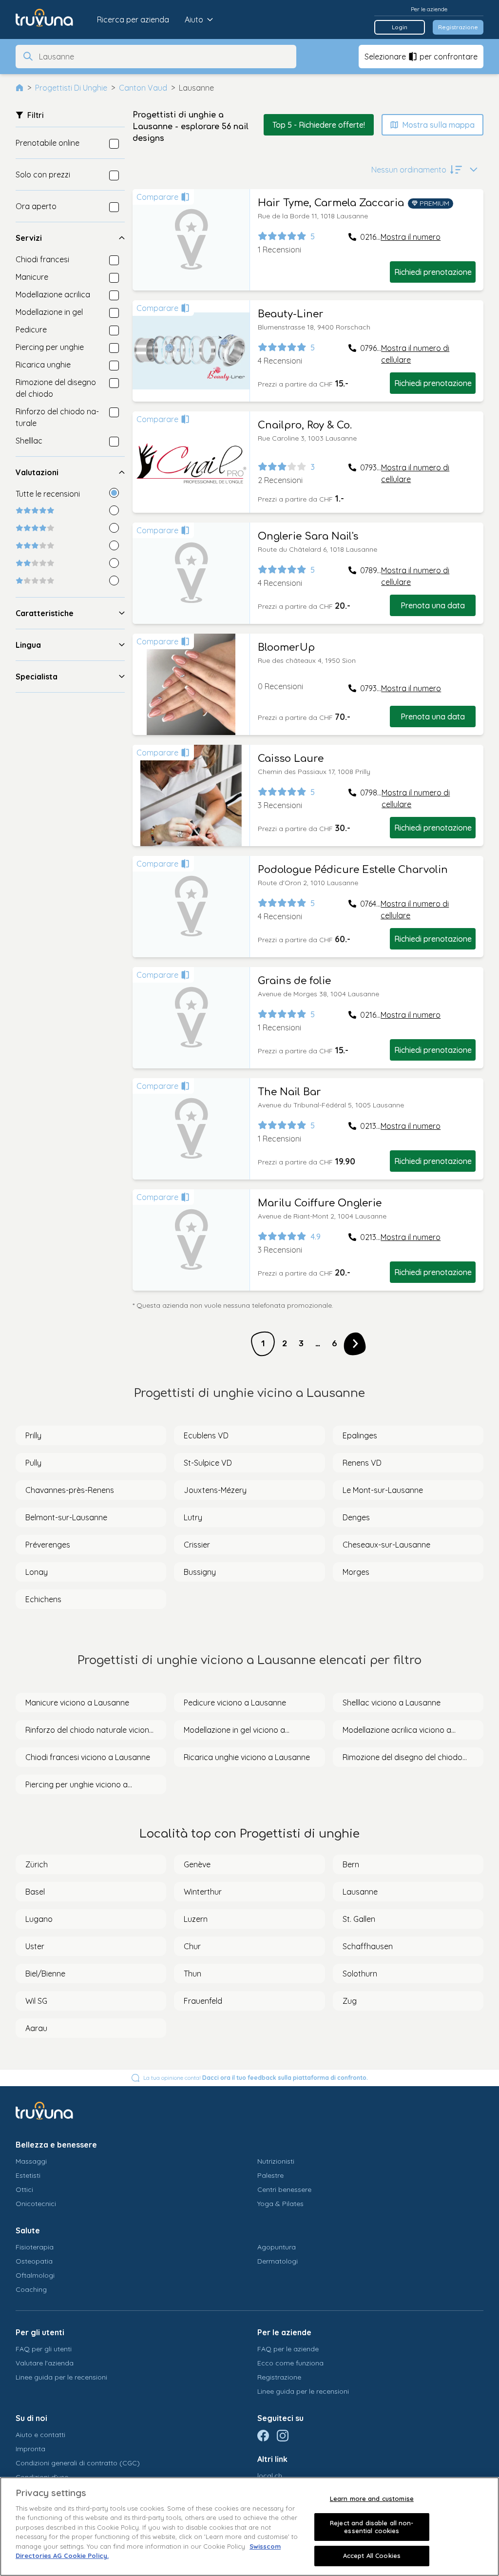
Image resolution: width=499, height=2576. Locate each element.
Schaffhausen (368, 1946)
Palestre (270, 2175)
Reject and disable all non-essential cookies (372, 2527)
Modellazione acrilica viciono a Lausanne (397, 1730)
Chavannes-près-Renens (70, 1490)
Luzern (196, 1919)
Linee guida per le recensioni (61, 2377)
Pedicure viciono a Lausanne (235, 1703)
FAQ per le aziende (288, 2349)
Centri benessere (284, 2189)
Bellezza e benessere (56, 2145)
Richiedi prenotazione (433, 272)
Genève (197, 1864)
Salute (28, 2230)
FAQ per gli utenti (44, 2349)
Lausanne (360, 1892)
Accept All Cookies (372, 2556)
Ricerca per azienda (133, 19)
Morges (356, 1572)
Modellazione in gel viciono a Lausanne (234, 1730)
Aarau (36, 2028)
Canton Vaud (143, 88)
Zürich (37, 1864)
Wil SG (36, 2001)
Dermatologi (278, 2261)
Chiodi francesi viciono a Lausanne (88, 1757)
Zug (350, 2001)
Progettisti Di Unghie (71, 88)
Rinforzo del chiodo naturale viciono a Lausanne (90, 1730)
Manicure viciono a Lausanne (77, 1703)
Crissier (197, 1545)
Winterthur (203, 1892)
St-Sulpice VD (208, 1463)
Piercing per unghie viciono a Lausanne (77, 1785)
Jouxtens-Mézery (215, 1490)
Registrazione (458, 27)
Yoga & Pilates (280, 2204)
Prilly (33, 1435)
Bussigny (200, 1572)
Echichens (43, 1599)
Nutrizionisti (276, 2161)
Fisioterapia (35, 2247)
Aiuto (194, 19)
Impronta (30, 2449)
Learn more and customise (372, 2499)
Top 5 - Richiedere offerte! (319, 125)
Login (400, 27)
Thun (192, 1974)
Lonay (37, 1572)
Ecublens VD (206, 1435)
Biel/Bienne (45, 1974)
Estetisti (28, 2175)
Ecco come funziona (290, 2363)
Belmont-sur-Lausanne (66, 1517)
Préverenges (48, 1545)
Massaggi (31, 2161)
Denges (356, 1517)
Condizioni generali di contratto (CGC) (78, 2463)
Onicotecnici (36, 2204)
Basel (35, 1892)
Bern (351, 1864)
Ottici (24, 2189)
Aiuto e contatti (40, 2435)
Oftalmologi (35, 2275)
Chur (192, 1946)
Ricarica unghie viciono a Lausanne (247, 1757)
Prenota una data (433, 605)
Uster (35, 1946)
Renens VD (362, 1463)
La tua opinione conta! (256, 2078)
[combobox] (165, 57)
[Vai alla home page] (51, 19)
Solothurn (360, 1974)
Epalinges (360, 1435)
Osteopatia (34, 2261)
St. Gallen (359, 1919)
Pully (33, 1463)
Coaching (31, 2289)
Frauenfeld (203, 2001)
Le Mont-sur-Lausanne (383, 1490)
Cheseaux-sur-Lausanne (386, 1545)
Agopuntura (277, 2247)
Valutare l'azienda (45, 2363)
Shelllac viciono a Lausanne (392, 1703)
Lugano (39, 1919)
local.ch (270, 2476)
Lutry (193, 1517)
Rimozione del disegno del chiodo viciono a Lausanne (403, 1758)
